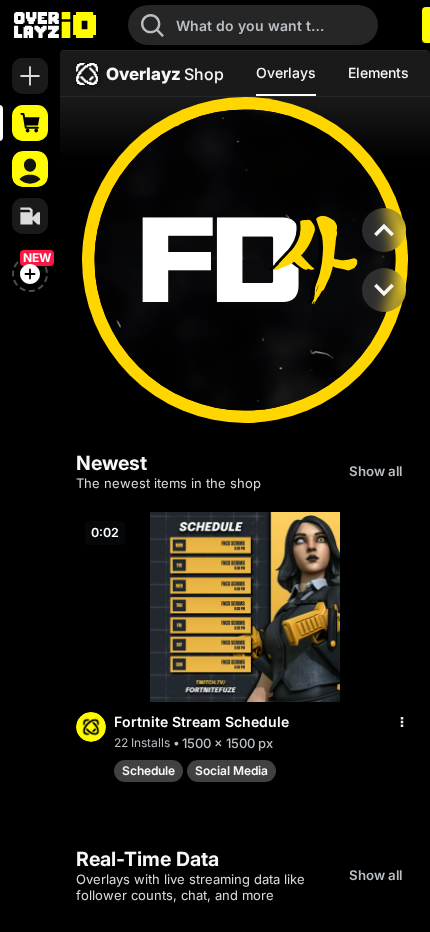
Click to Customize (245, 347)
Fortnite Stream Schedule (201, 721)
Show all (375, 471)
